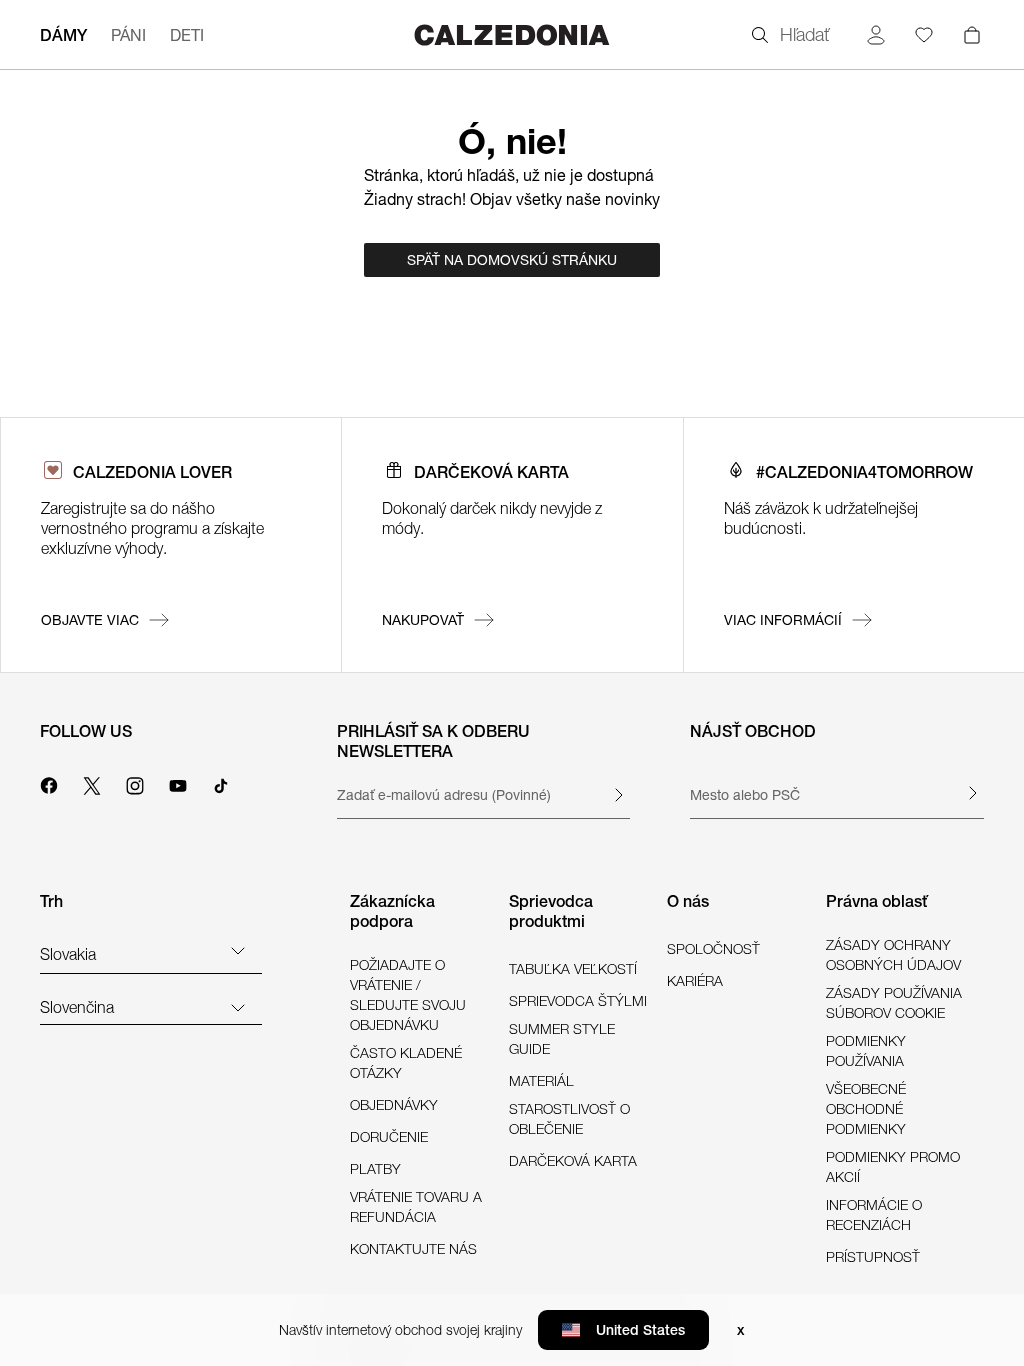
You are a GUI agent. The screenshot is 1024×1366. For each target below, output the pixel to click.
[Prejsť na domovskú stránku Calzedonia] (512, 34)
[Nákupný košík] (972, 35)
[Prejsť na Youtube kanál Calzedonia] (178, 783)
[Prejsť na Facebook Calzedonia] (49, 783)
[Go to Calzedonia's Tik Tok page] (221, 783)
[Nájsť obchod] (972, 793)
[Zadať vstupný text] (618, 795)
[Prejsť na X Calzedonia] (92, 783)
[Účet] (876, 35)
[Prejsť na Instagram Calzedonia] (135, 783)
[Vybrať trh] (238, 950)
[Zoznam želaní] (924, 35)
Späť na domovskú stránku (512, 260)
